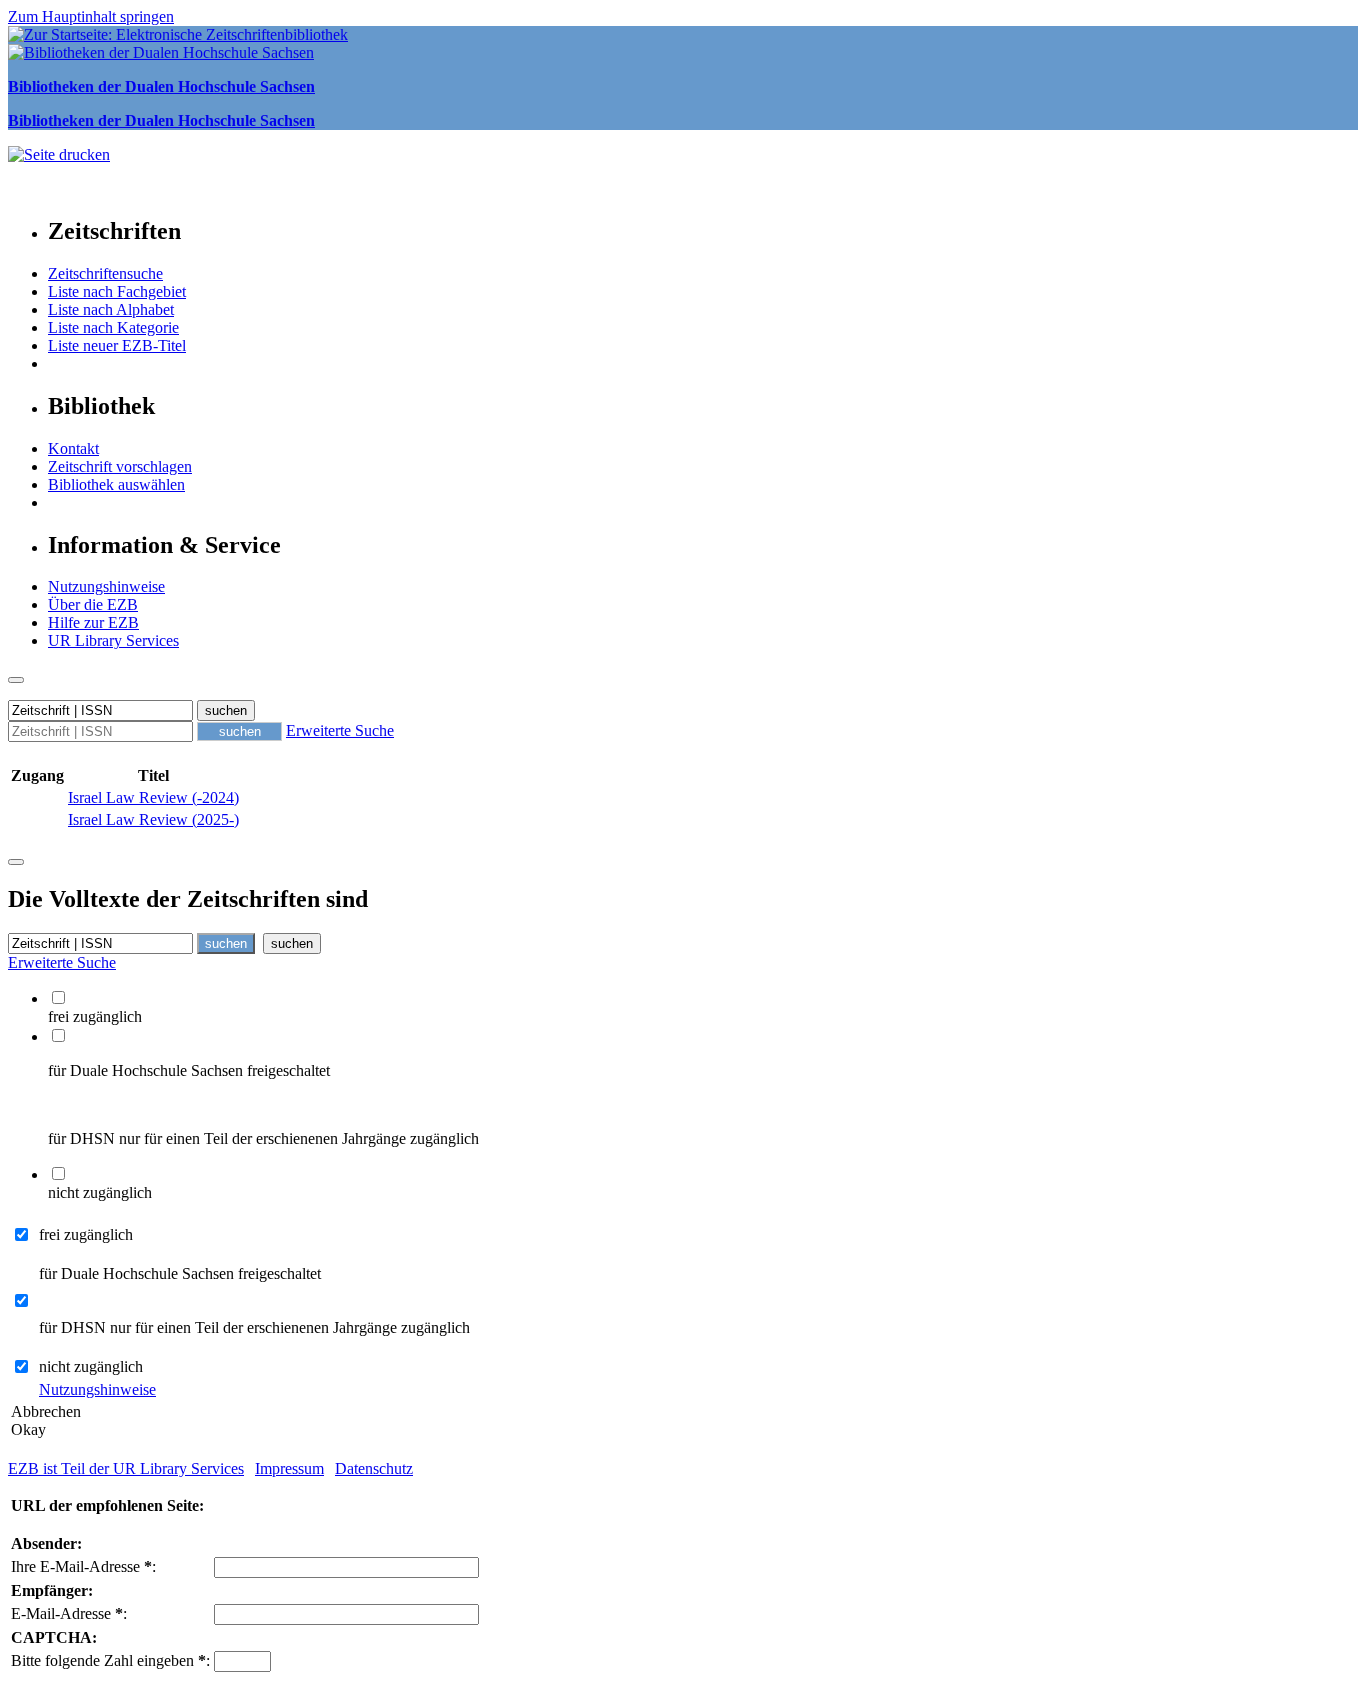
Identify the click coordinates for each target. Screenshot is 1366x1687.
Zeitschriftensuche (105, 273)
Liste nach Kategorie (113, 327)
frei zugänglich (86, 1234)
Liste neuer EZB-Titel (117, 345)
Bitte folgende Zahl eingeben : (110, 1660)
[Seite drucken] (59, 154)
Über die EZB (93, 604)
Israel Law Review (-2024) (153, 797)
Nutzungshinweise (106, 586)
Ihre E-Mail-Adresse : (83, 1566)
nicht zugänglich (91, 1366)
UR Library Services (113, 640)
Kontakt (73, 448)
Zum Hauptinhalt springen (91, 16)
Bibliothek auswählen (116, 484)
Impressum (289, 1468)
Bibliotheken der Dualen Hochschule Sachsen (161, 86)
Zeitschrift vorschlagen (120, 466)
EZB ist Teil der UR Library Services (126, 1468)
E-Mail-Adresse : (69, 1613)
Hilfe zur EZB (93, 622)
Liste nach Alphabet (111, 309)
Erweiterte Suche (340, 730)
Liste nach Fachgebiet (117, 291)
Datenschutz (374, 1468)
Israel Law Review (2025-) (153, 819)
